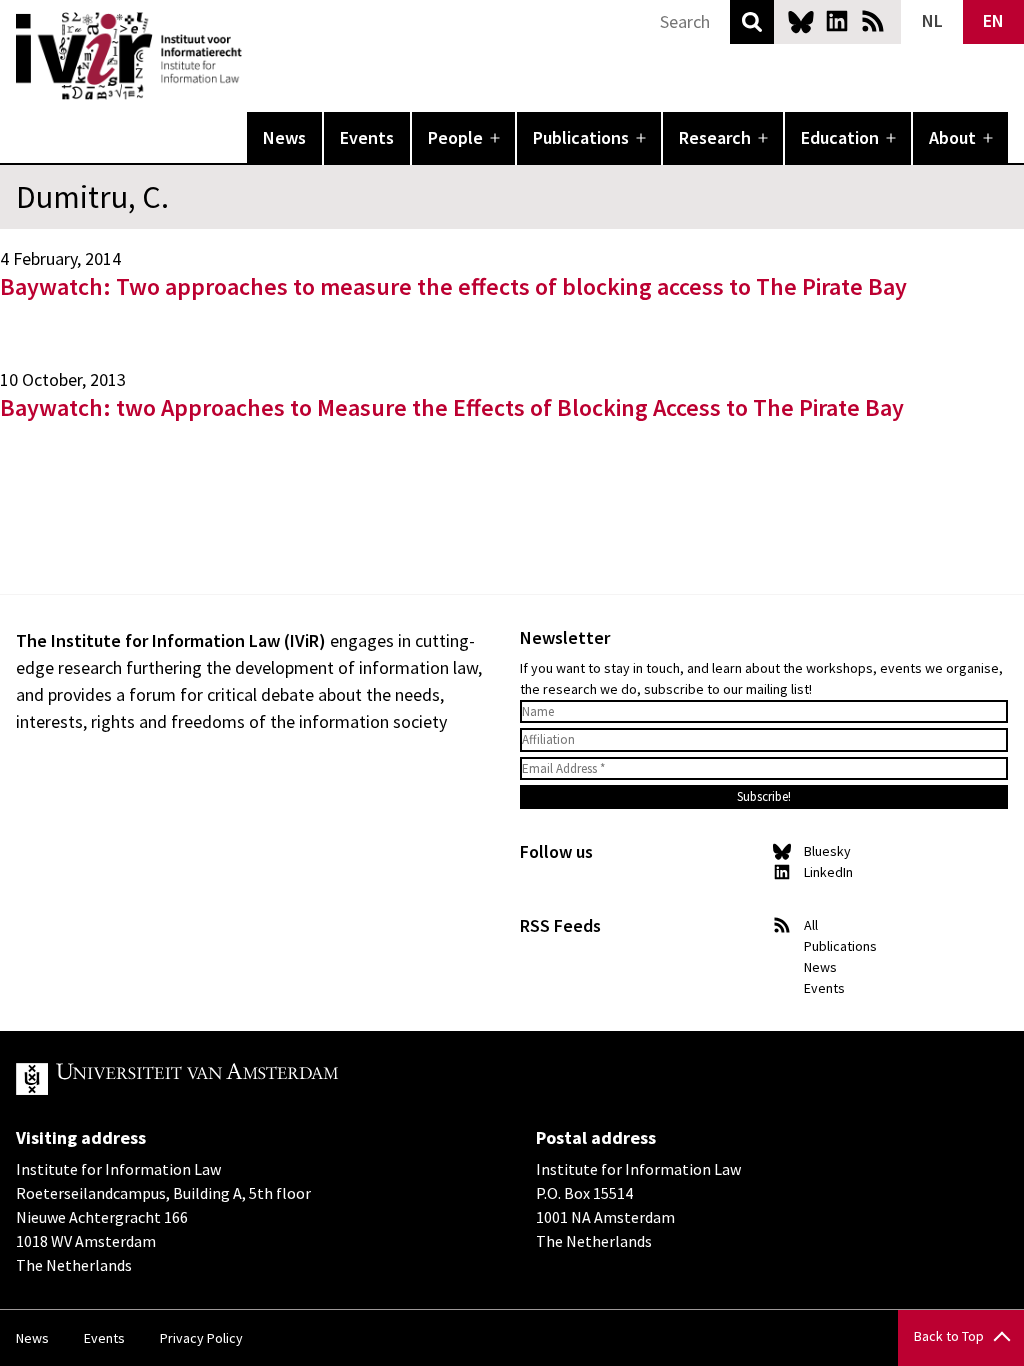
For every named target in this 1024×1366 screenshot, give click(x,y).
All (811, 925)
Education (840, 137)
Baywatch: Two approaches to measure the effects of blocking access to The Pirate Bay (453, 286)
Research (715, 137)
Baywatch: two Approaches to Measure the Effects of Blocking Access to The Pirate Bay (452, 407)
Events (367, 137)
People (455, 137)
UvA (248, 1079)
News (284, 137)
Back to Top (949, 1336)
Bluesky (801, 21)
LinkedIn (837, 21)
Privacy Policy (201, 1338)
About (952, 137)
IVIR (256, 56)
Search (752, 22)
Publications (581, 137)
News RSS (873, 21)
